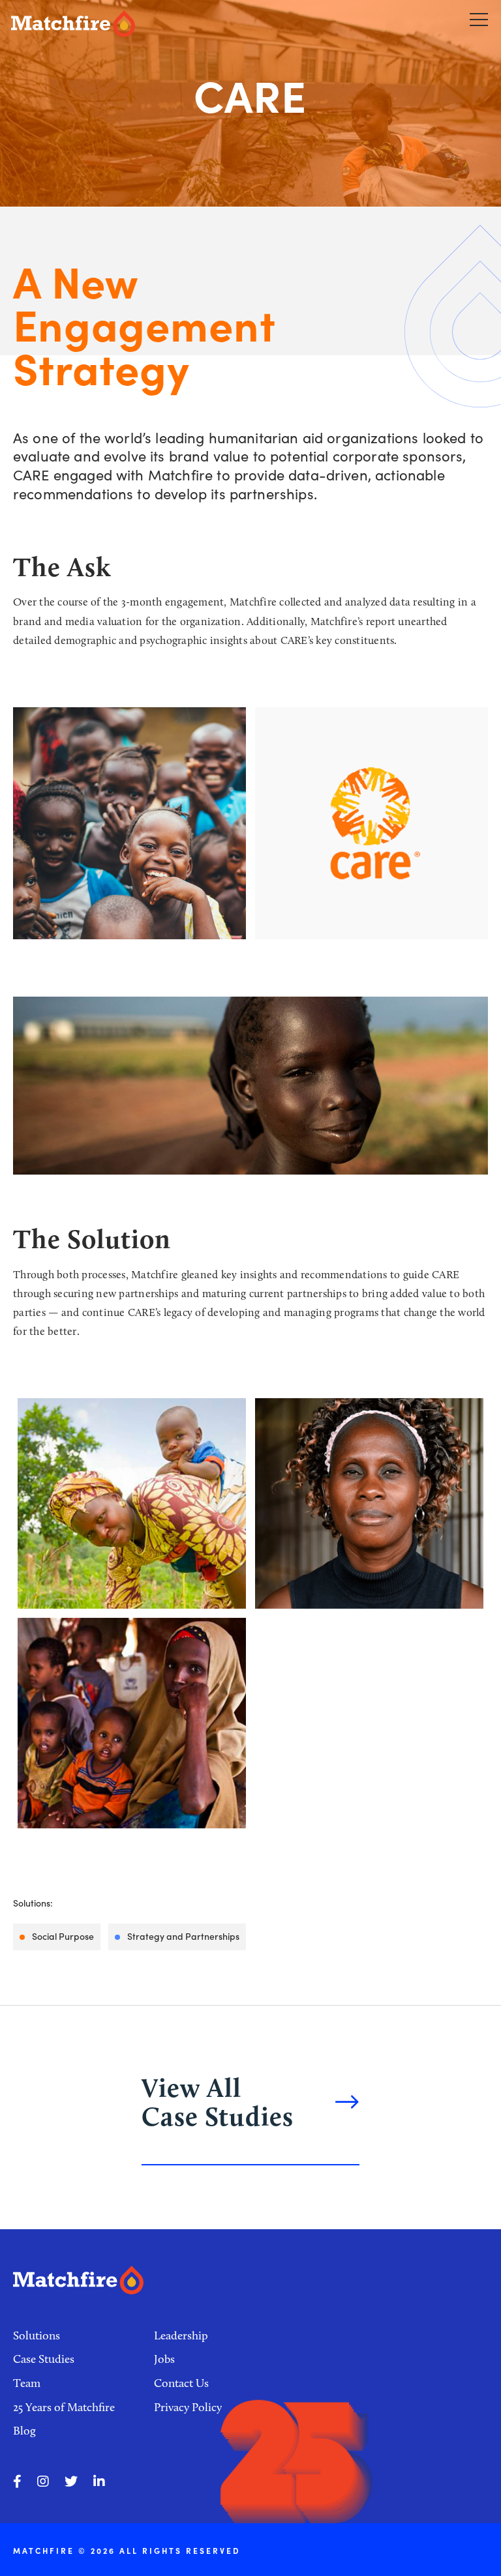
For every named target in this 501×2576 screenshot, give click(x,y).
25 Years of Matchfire (64, 2407)
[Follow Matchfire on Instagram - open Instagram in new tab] (43, 2481)
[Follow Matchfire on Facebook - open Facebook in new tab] (17, 2481)
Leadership (181, 2335)
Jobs (164, 2359)
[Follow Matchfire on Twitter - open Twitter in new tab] (71, 2481)
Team (27, 2383)
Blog (24, 2431)
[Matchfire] (129, 24)
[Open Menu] (479, 19)
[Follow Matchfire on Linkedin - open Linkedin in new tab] (99, 2481)
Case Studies (44, 2359)
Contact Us (181, 2383)
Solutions (37, 2335)
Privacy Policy (188, 2407)
